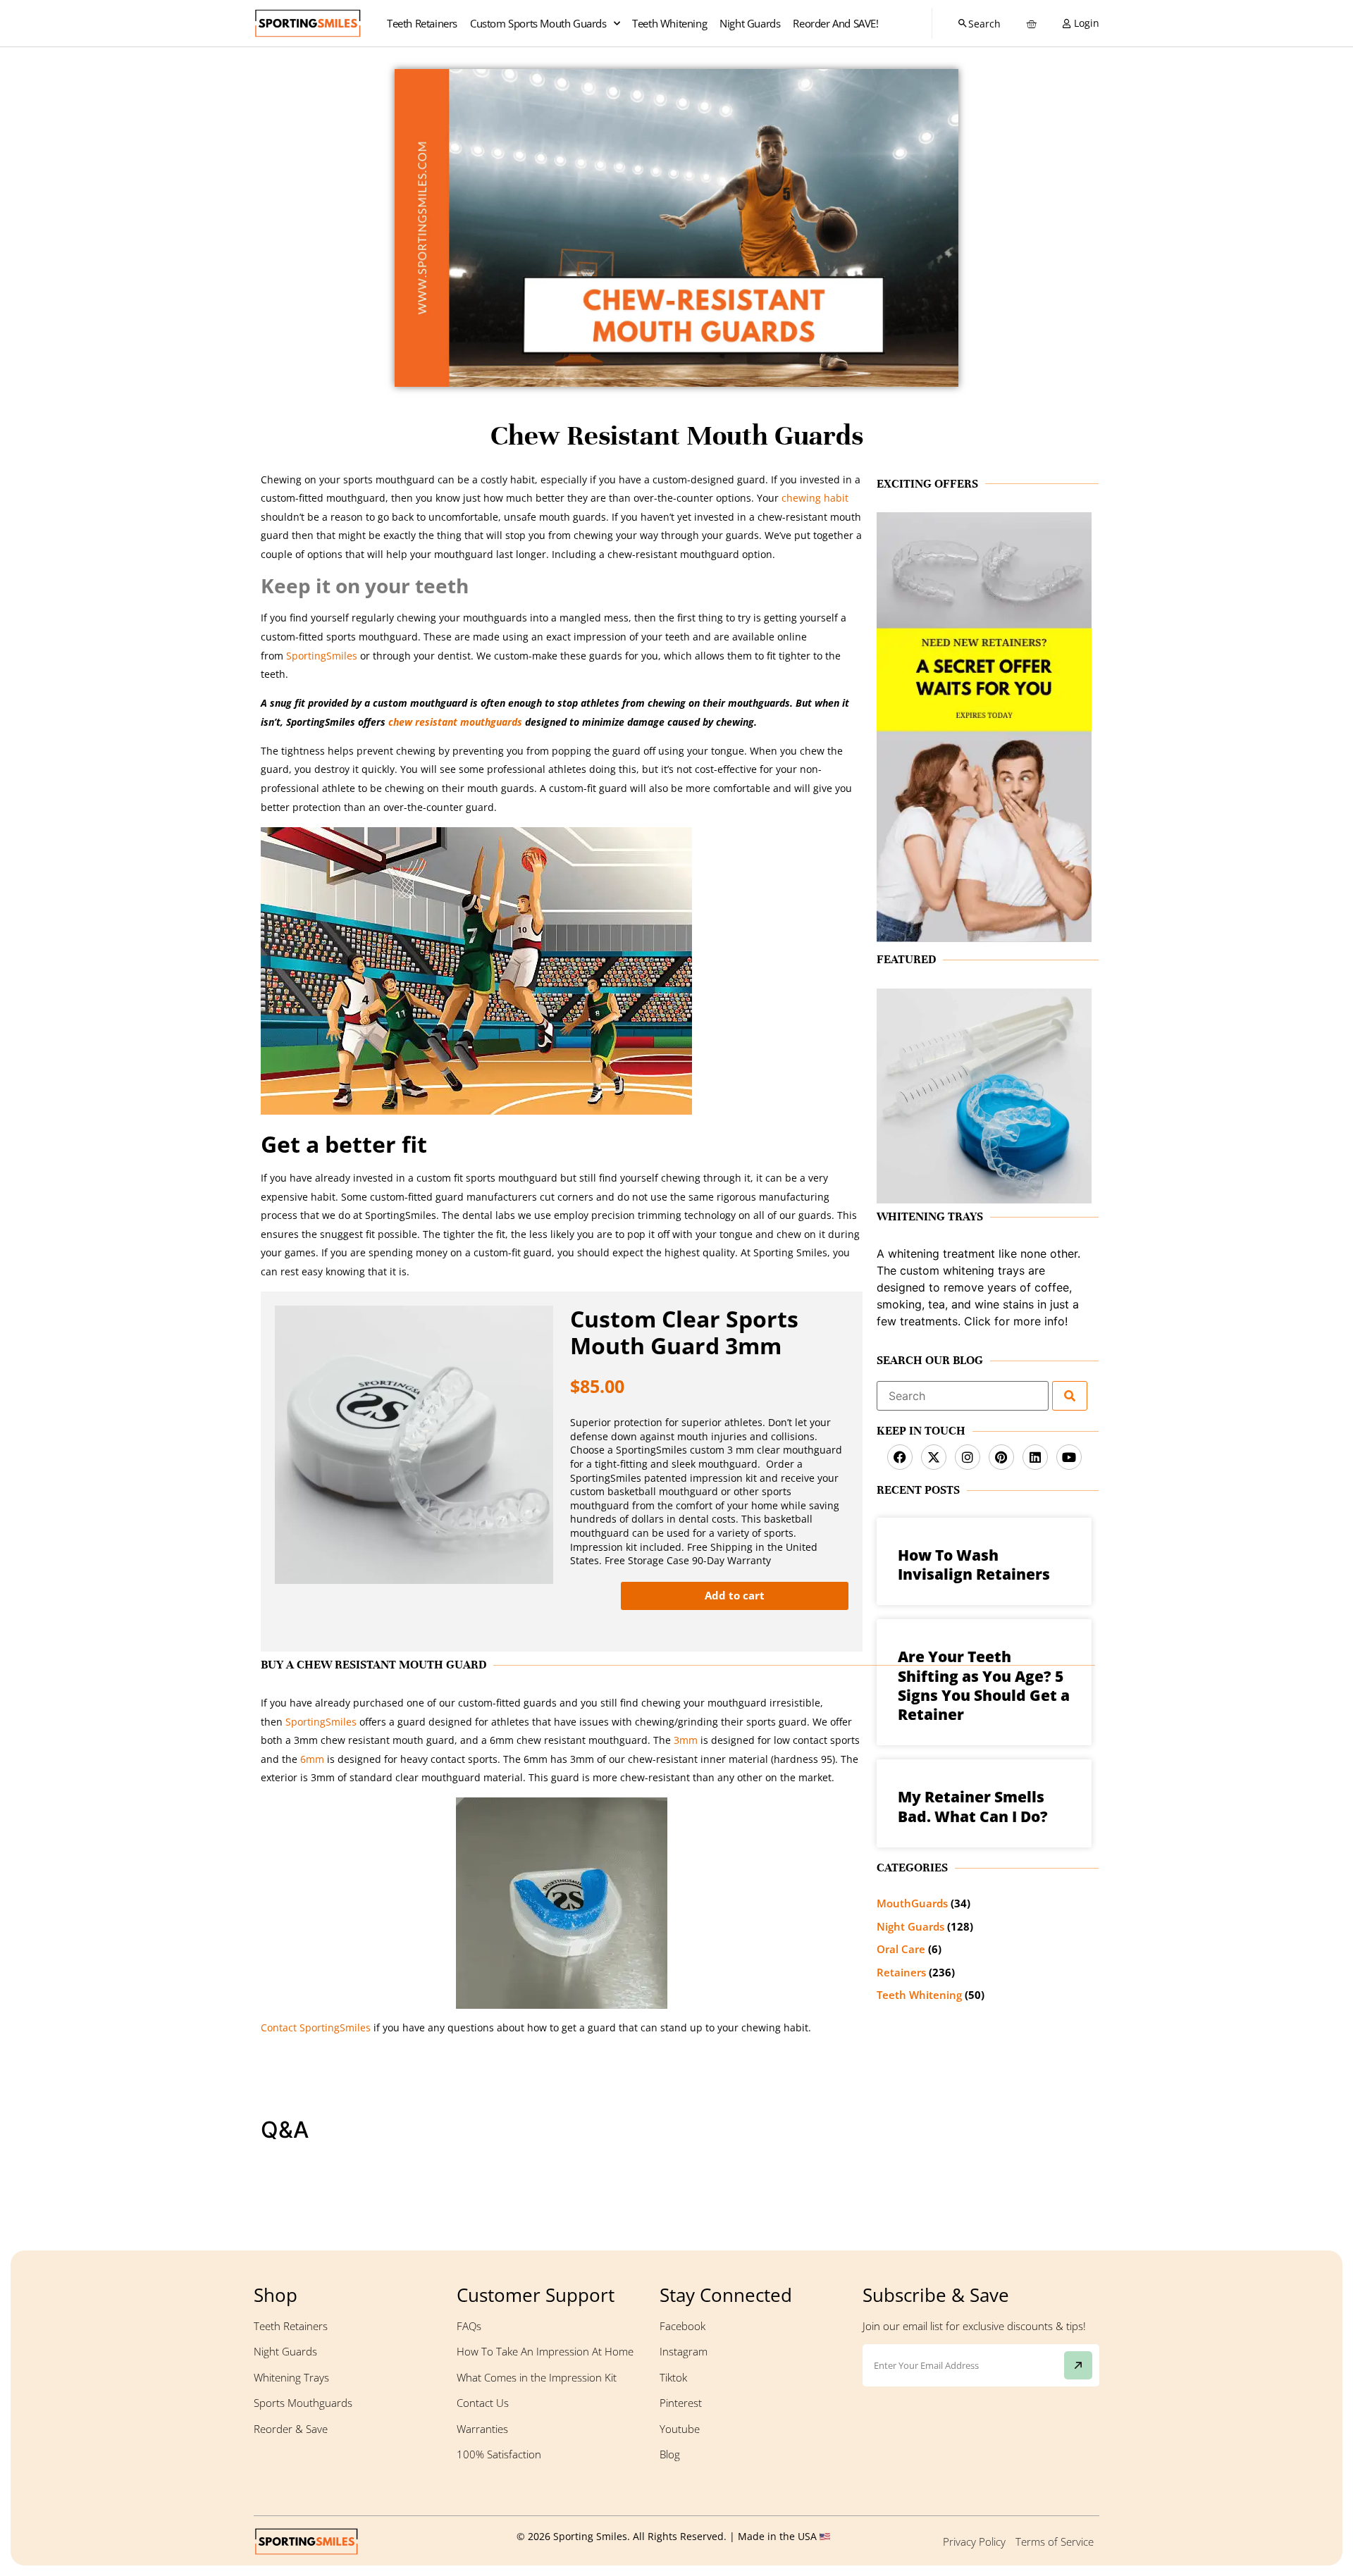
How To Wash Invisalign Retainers (974, 1565)
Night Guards (750, 23)
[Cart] (1030, 24)
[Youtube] (1069, 1457)
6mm (311, 1759)
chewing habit (815, 498)
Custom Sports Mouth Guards (538, 23)
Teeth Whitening (669, 23)
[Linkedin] (1035, 1457)
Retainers (901, 1972)
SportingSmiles (320, 656)
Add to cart (735, 1595)
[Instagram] (968, 1457)
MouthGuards (912, 1903)
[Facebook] (900, 1457)
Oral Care (901, 1949)
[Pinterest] (1001, 1457)
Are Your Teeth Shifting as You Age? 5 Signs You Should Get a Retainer (984, 1685)
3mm (684, 1740)
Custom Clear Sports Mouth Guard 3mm (684, 1333)
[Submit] (1078, 2365)
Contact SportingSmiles (316, 2027)
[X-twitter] (934, 1457)
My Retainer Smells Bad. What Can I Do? (973, 1806)
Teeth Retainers (422, 23)
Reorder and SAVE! (835, 23)
